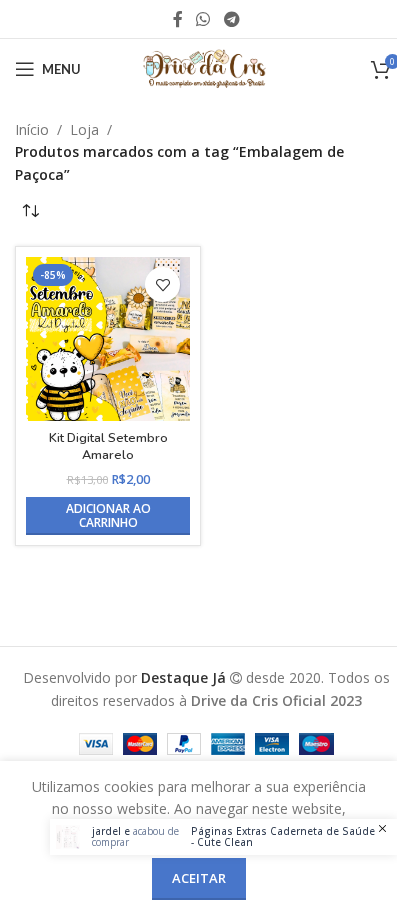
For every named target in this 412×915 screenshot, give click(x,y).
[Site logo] (206, 67)
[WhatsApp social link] (203, 19)
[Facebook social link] (178, 19)
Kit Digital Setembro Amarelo (108, 446)
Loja (84, 129)
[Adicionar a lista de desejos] (162, 284)
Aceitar (199, 878)
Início (32, 129)
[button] (108, 516)
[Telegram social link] (231, 19)
